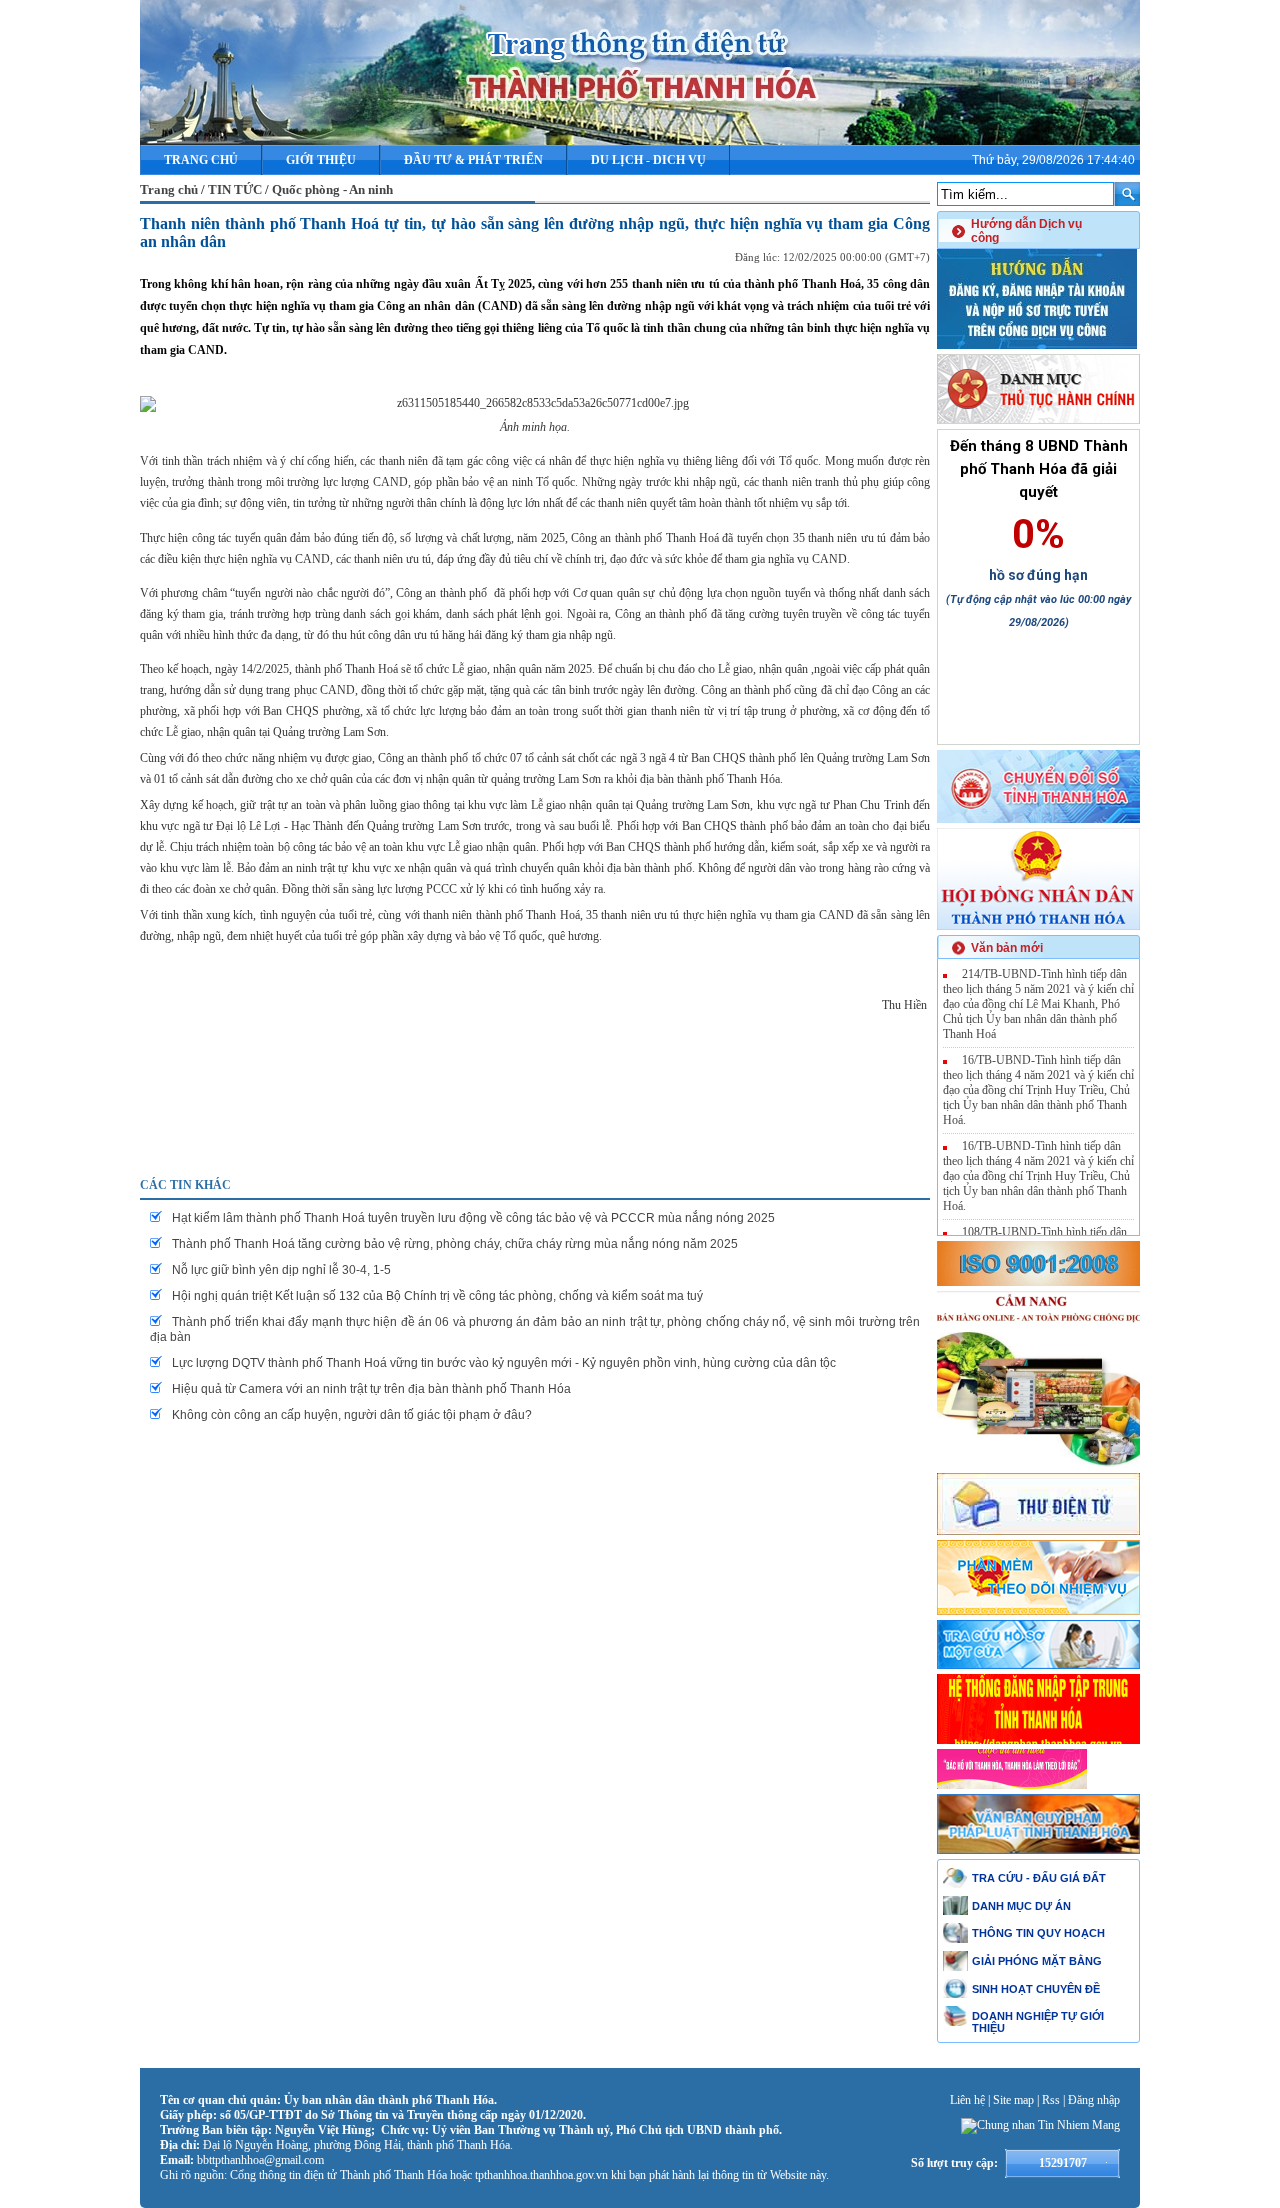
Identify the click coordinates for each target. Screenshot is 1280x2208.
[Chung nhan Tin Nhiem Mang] (1040, 2125)
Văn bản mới (1007, 948)
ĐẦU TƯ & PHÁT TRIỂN (473, 160)
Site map (1013, 2100)
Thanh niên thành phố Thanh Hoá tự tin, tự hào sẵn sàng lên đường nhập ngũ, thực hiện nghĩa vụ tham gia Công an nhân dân (535, 232)
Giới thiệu (321, 160)
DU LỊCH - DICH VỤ (648, 160)
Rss (1051, 2100)
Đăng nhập (1094, 2100)
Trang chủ (201, 160)
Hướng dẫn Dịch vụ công (1026, 231)
